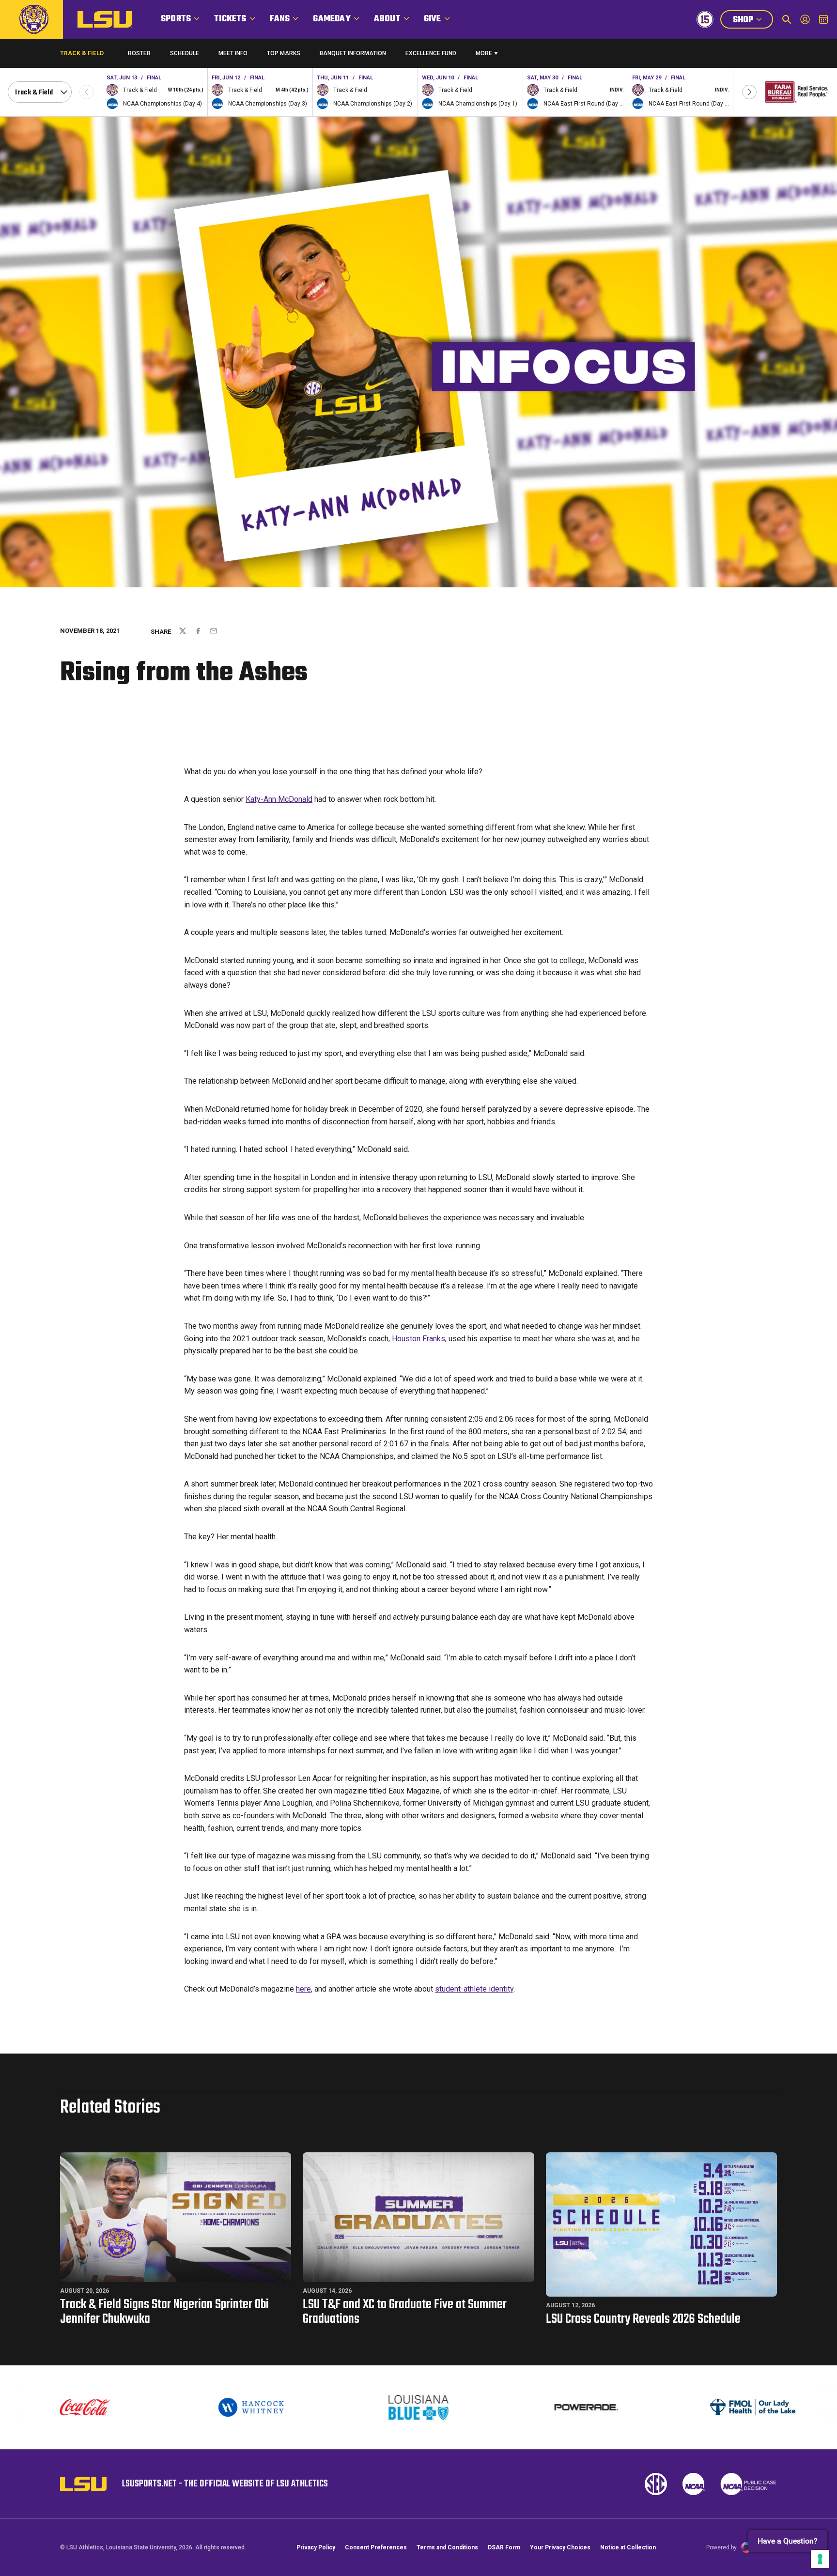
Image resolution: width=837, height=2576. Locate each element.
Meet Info (233, 53)
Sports (176, 19)
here (303, 1989)
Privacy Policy (316, 2547)
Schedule (185, 53)
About (387, 19)
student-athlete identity (474, 1989)
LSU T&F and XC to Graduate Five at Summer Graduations (405, 2312)
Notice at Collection (628, 2547)
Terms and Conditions (447, 2547)
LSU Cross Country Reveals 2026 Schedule (643, 2319)
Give (433, 19)
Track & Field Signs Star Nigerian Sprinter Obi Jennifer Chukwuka (164, 2312)
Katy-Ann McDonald (279, 799)
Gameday (332, 19)
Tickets (230, 19)
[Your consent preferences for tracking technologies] (820, 2559)
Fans (280, 19)
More (484, 53)
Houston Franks (418, 1339)
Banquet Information (353, 55)
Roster (139, 53)
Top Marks (284, 53)
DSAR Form (504, 2547)
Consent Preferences (376, 2547)
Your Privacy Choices (560, 2547)
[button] (749, 92)
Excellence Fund (431, 55)
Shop (753, 21)
